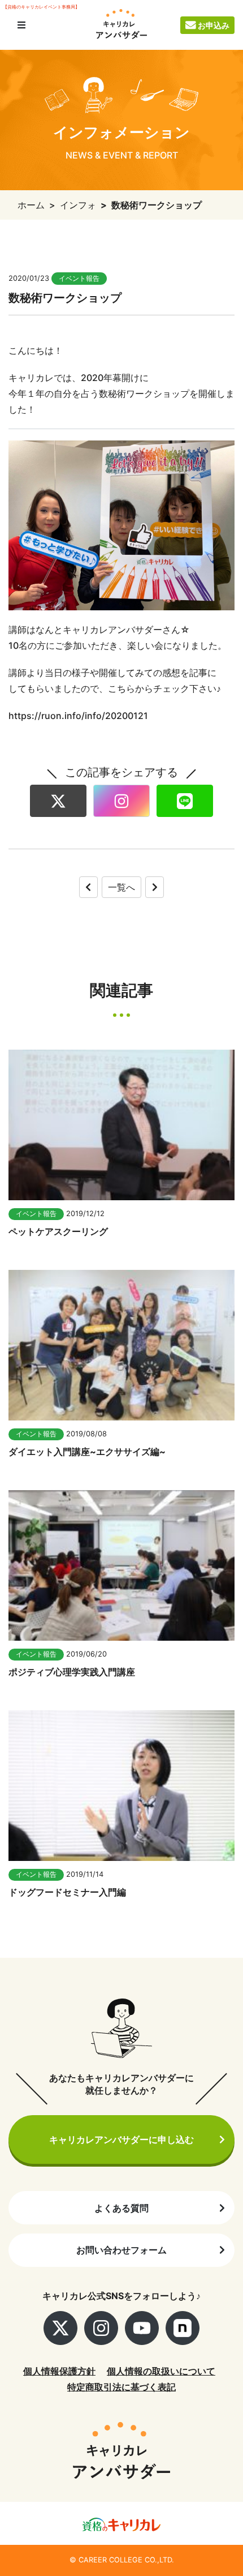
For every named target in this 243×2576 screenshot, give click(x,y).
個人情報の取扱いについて (161, 2371)
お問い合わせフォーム (121, 2250)
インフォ (78, 205)
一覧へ (121, 887)
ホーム (31, 205)
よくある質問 (121, 2208)
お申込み (214, 25)
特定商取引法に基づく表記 (121, 2387)
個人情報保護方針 (59, 2371)
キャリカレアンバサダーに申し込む (121, 2139)
